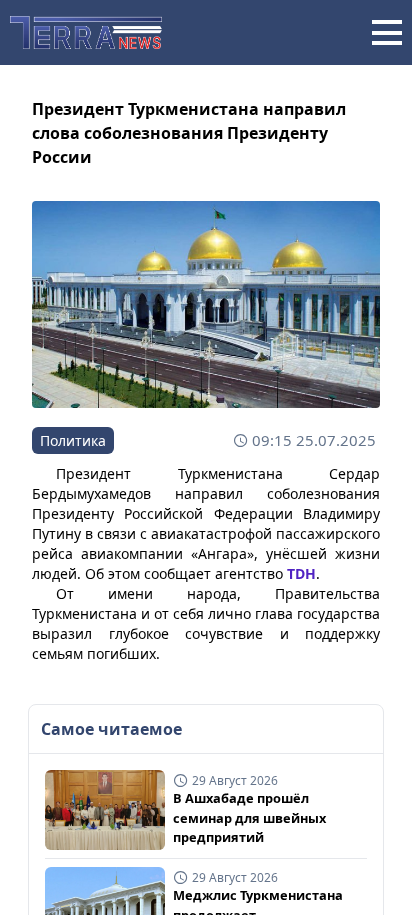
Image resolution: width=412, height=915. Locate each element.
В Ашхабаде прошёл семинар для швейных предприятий (249, 817)
